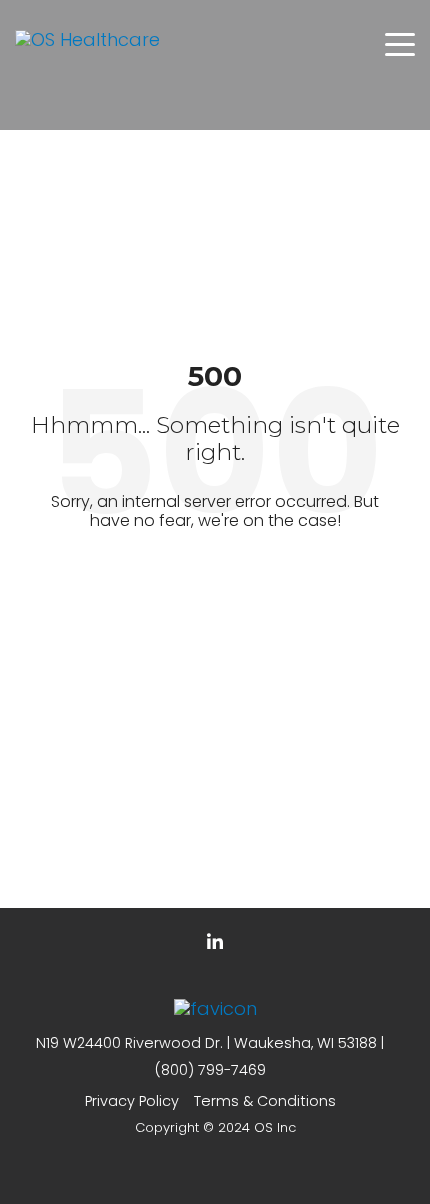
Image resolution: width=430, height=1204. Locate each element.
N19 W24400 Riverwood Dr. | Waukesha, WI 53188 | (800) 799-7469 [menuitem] (210, 1056)
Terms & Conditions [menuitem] (265, 1101)
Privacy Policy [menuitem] (132, 1101)
